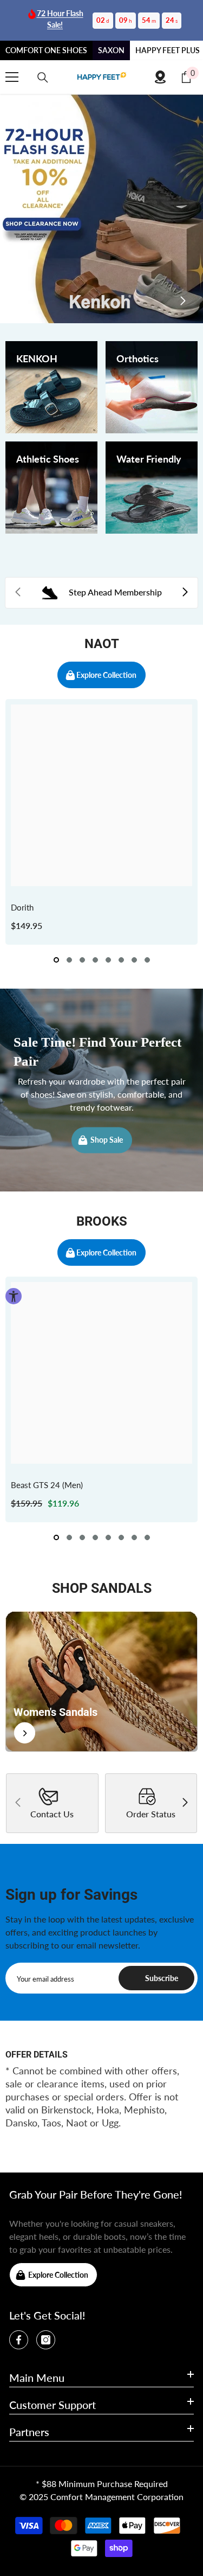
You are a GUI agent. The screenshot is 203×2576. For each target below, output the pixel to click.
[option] (101, 822)
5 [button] (108, 960)
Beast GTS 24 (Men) (47, 1485)
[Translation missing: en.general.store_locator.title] (160, 77)
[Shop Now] (101, 1681)
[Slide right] (182, 302)
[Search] (43, 78)
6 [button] (121, 960)
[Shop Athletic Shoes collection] (51, 488)
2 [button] (69, 960)
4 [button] (95, 960)
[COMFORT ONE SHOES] (102, 77)
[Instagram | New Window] (46, 2340)
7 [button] (134, 960)
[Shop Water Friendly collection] (152, 488)
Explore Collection (106, 675)
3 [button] (82, 960)
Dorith (22, 907)
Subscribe (162, 1978)
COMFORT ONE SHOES (46, 50)
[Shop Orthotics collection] (152, 387)
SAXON (111, 50)
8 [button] (147, 960)
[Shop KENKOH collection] (51, 387)
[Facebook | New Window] (19, 2340)
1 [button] (56, 960)
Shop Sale (107, 1140)
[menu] (12, 77)
